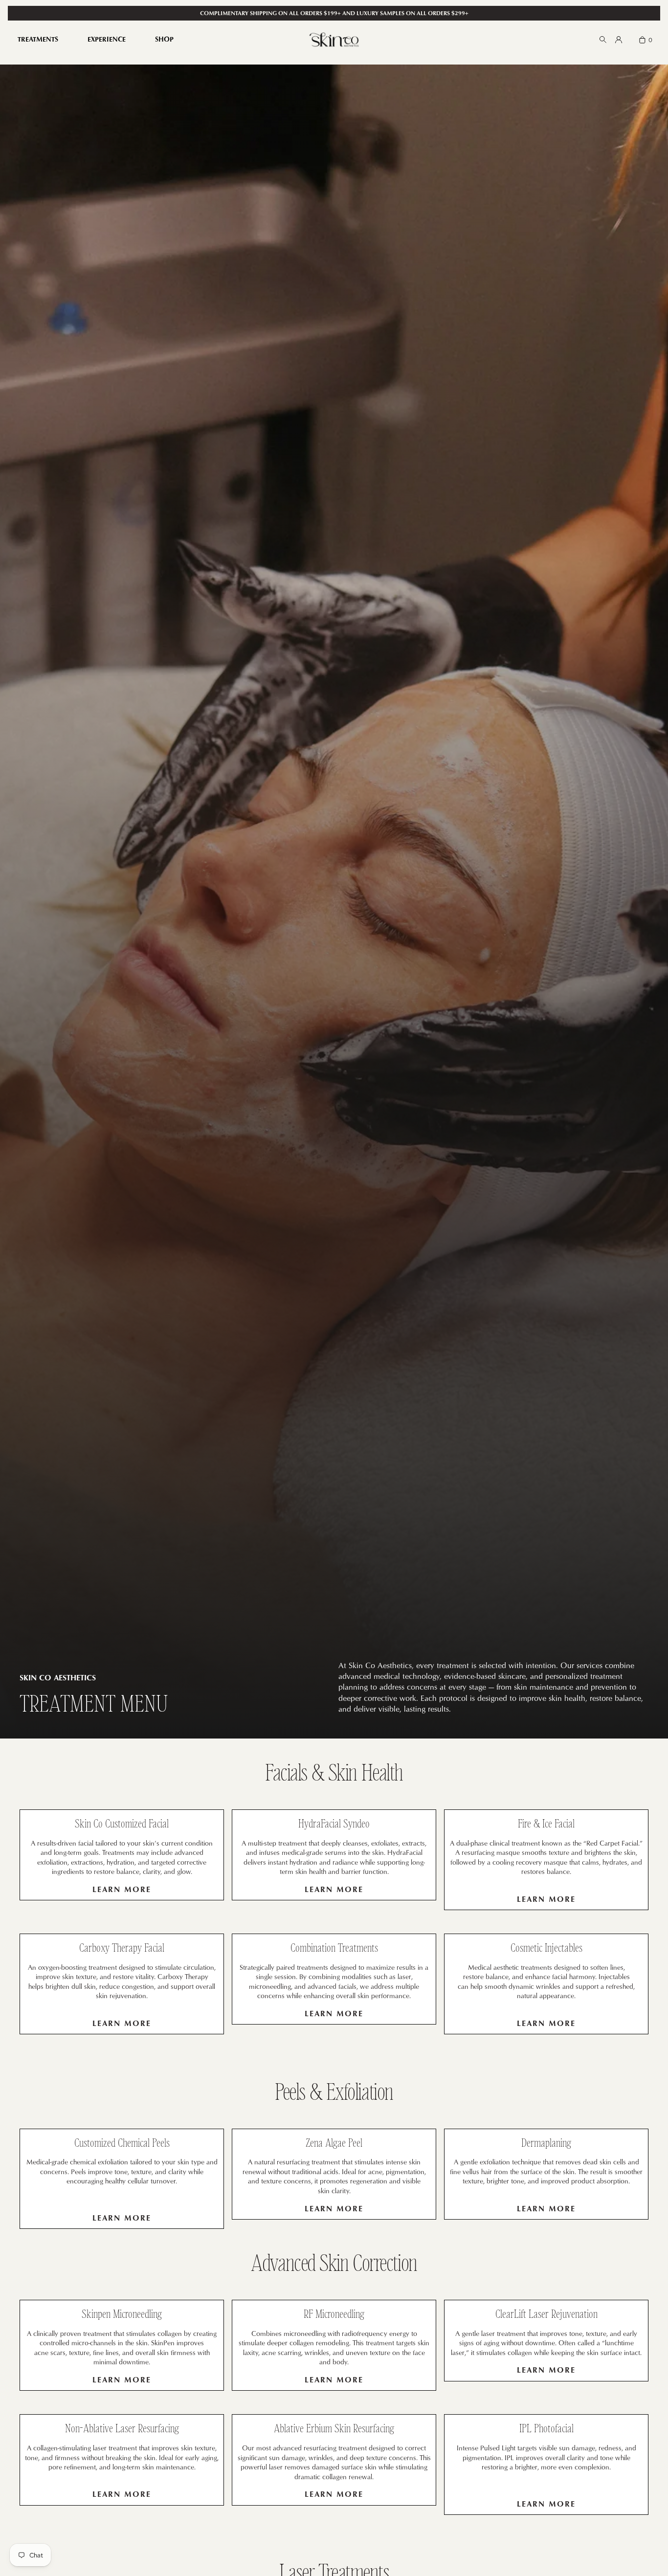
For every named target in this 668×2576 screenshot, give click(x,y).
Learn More (122, 1889)
